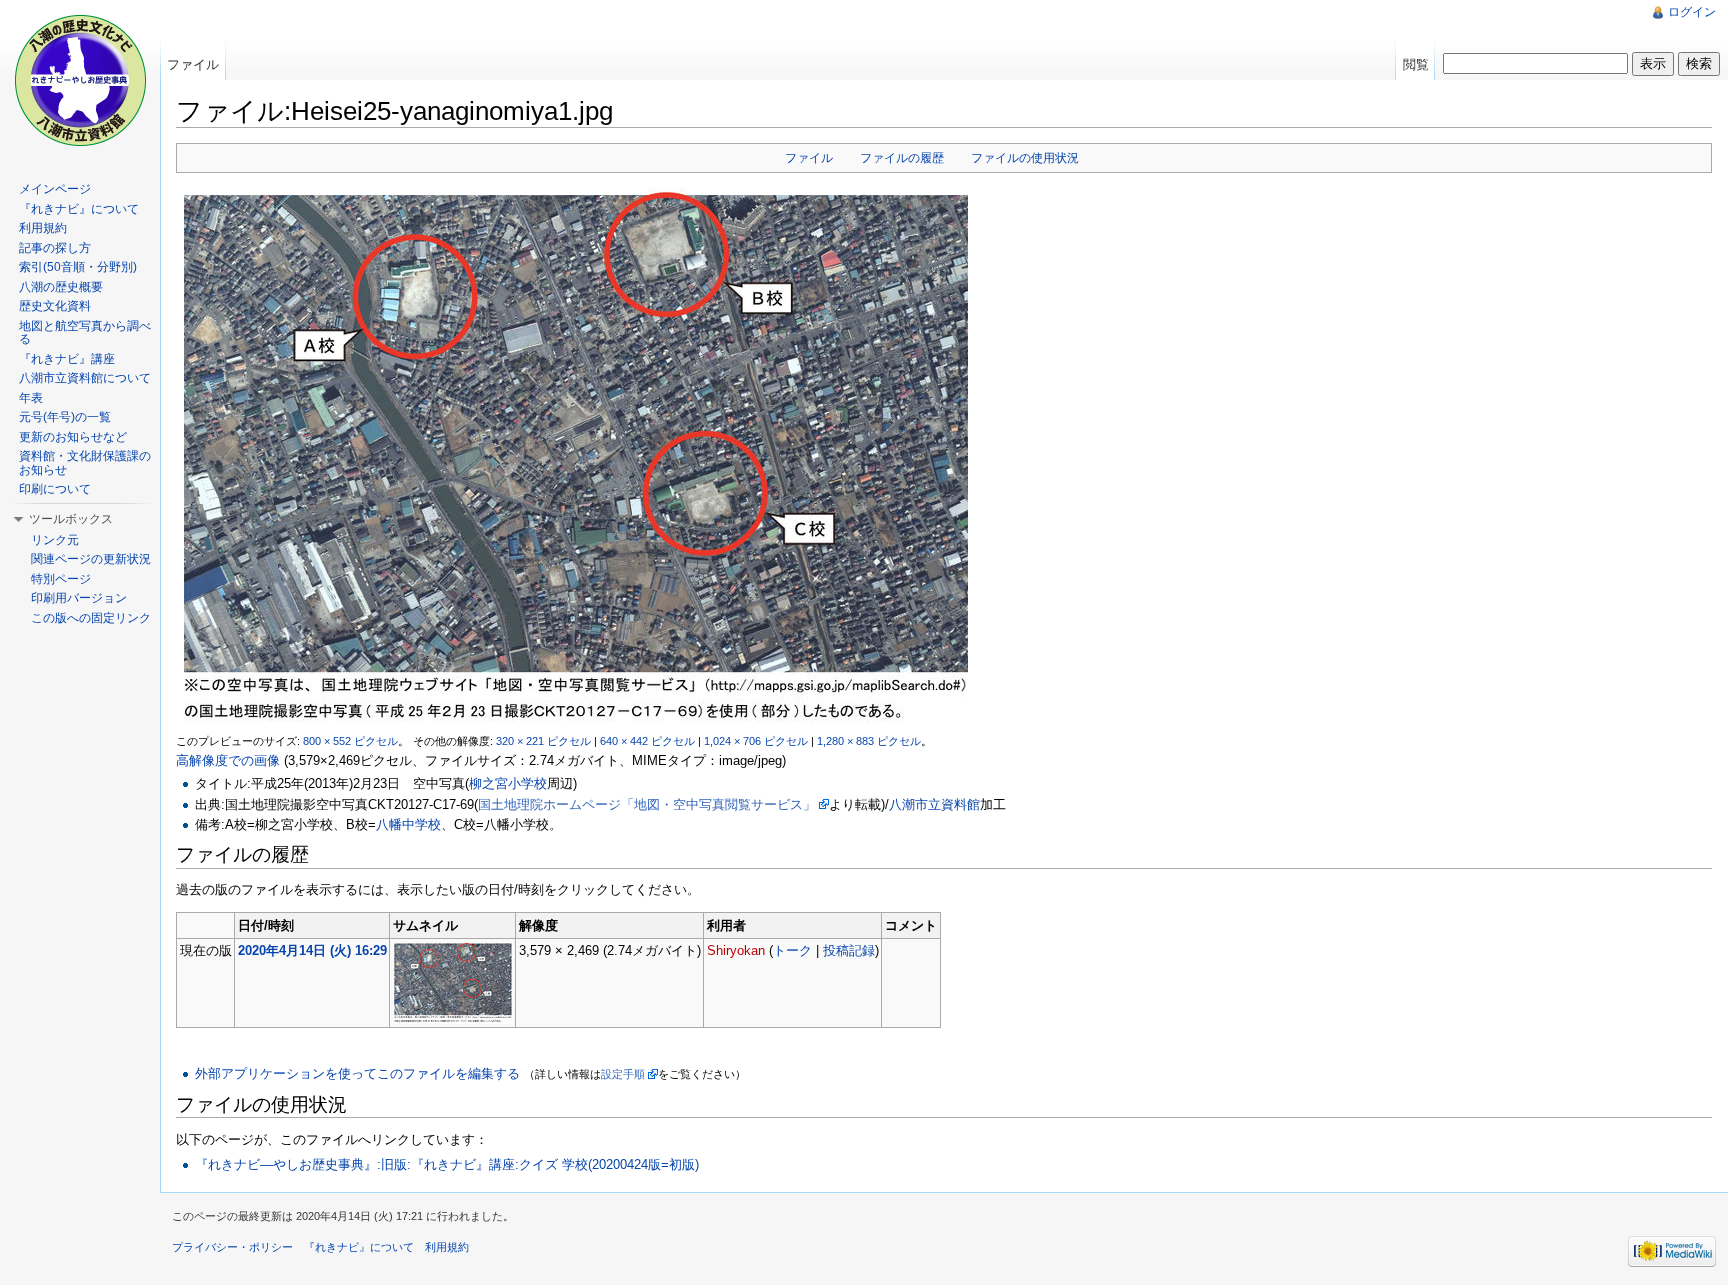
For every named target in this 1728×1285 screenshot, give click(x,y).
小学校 (527, 783)
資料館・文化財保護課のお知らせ (85, 463)
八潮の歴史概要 (61, 287)
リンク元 (55, 540)
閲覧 (1416, 64)
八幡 (389, 824)
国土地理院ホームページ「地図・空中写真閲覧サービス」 (647, 804)
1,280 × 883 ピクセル (869, 741)
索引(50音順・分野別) (78, 267)
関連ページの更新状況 (91, 559)
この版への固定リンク (91, 618)
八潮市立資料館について (85, 378)
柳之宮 (488, 783)
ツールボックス (71, 519)
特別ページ (61, 579)
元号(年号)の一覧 (65, 417)
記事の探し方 (55, 248)
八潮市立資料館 (934, 804)
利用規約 (43, 228)
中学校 (421, 824)
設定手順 (623, 1074)
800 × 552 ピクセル (350, 741)
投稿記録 (849, 950)
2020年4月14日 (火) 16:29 (312, 950)
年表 (31, 398)
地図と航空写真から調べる (85, 333)
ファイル (809, 158)
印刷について (55, 489)
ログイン (1692, 12)
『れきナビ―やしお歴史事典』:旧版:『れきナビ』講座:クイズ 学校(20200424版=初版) (447, 1164)
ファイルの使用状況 (1025, 158)
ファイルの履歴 (902, 158)
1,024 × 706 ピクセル (756, 741)
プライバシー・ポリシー (232, 1247)
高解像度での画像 (228, 760)
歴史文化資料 (55, 306)
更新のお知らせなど (73, 437)
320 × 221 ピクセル (543, 741)
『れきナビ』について (79, 209)
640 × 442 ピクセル (647, 741)
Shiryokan (736, 950)
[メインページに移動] (80, 80)
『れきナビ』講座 (67, 359)
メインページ (55, 189)
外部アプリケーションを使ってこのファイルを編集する (357, 1073)
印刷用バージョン (79, 598)
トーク (792, 950)
